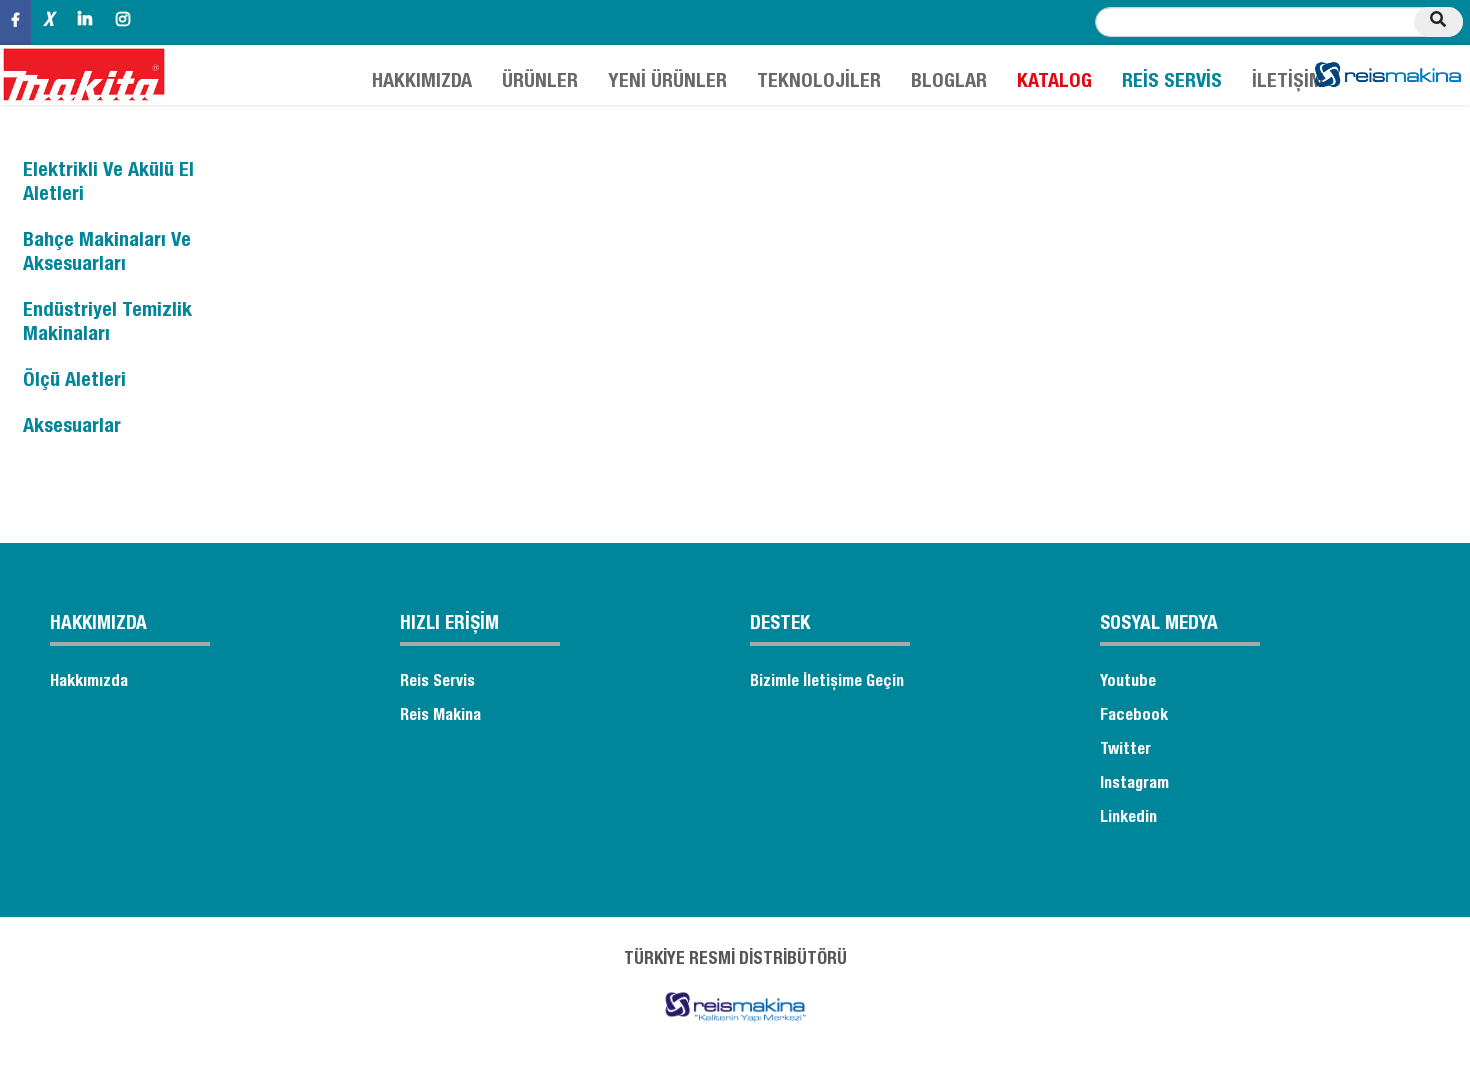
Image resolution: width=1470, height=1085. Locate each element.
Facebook (1134, 717)
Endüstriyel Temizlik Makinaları (107, 324)
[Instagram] (123, 22)
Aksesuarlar (72, 428)
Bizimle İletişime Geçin (827, 683)
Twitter (1125, 751)
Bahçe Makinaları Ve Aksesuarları (107, 254)
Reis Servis (437, 683)
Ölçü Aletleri (74, 382)
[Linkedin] (85, 22)
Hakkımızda (89, 683)
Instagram (1134, 785)
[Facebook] (15, 22)
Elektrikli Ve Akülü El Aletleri (108, 184)
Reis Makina (440, 717)
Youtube (1128, 683)
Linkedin (1128, 819)
